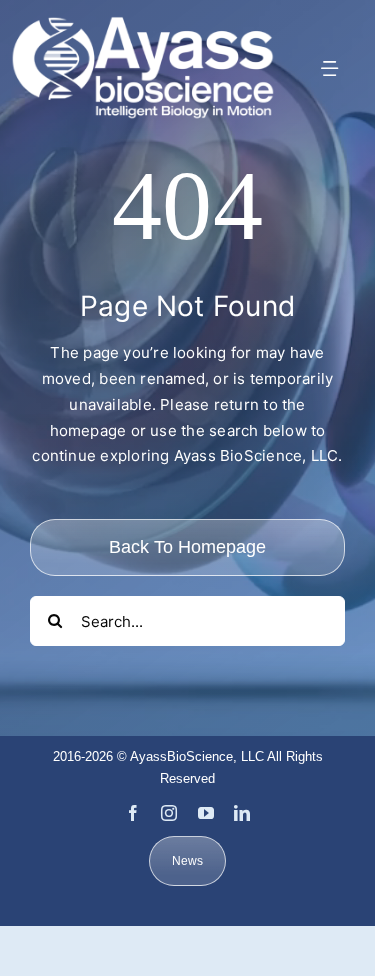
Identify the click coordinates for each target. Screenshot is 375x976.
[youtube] (206, 813)
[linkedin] (242, 813)
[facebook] (133, 813)
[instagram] (169, 813)
